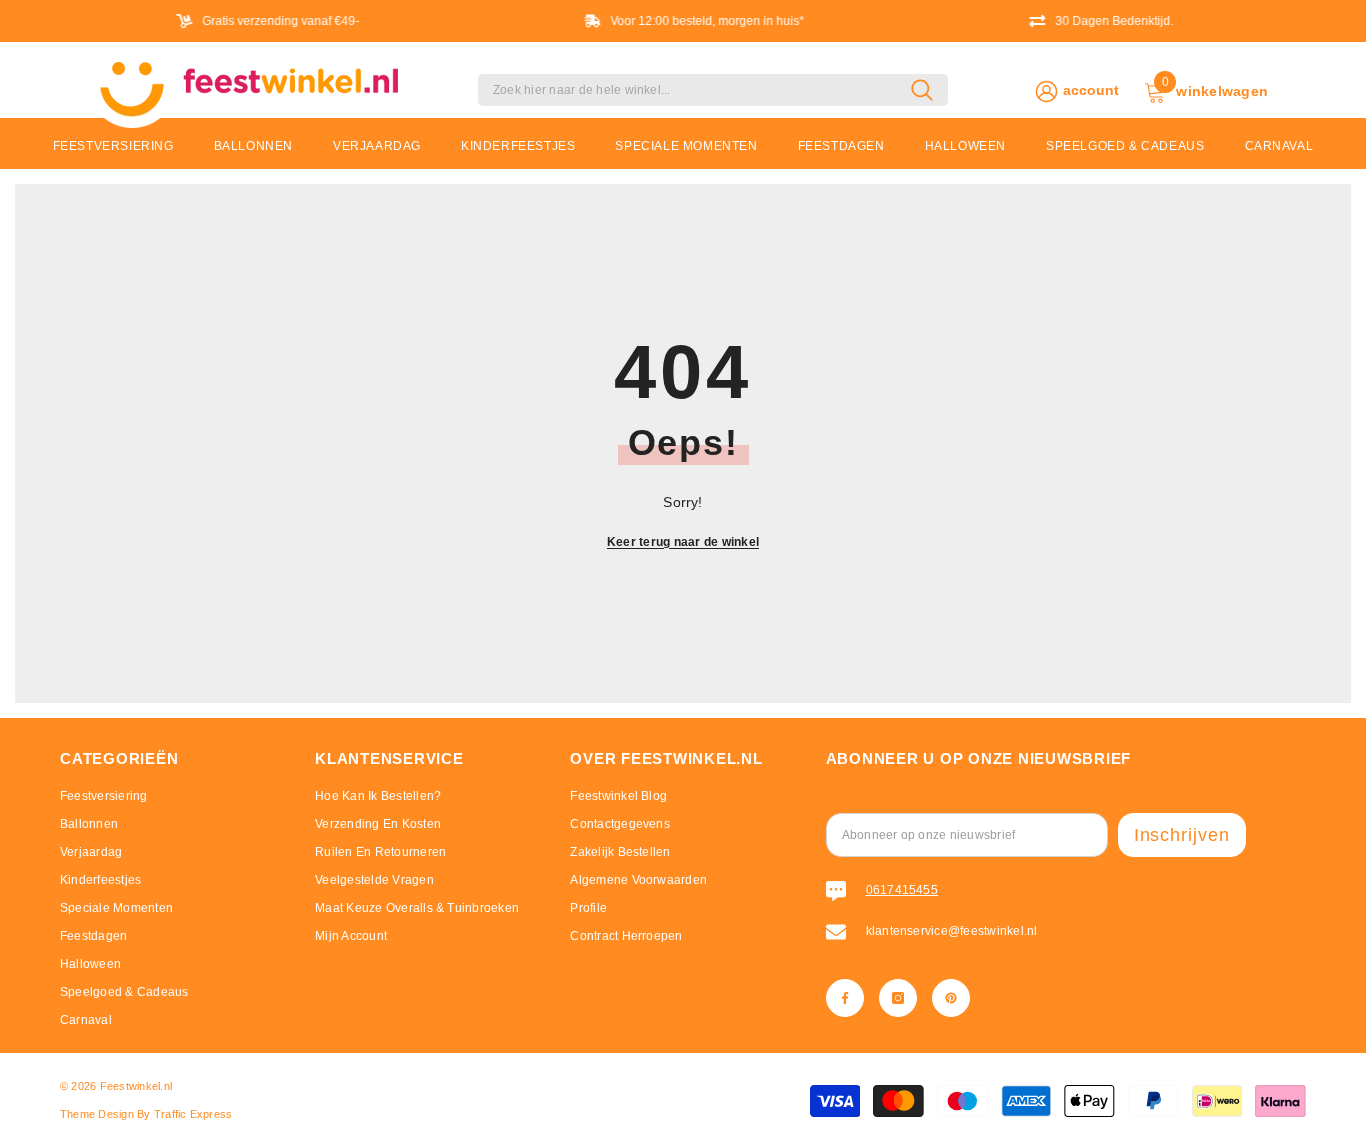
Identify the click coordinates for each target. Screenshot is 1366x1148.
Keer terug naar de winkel (683, 542)
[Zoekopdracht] (713, 90)
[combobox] (694, 90)
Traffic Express (193, 1114)
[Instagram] (898, 998)
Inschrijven (1182, 835)
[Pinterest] (951, 998)
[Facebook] (845, 998)
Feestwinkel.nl (136, 1086)
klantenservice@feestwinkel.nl (952, 931)
